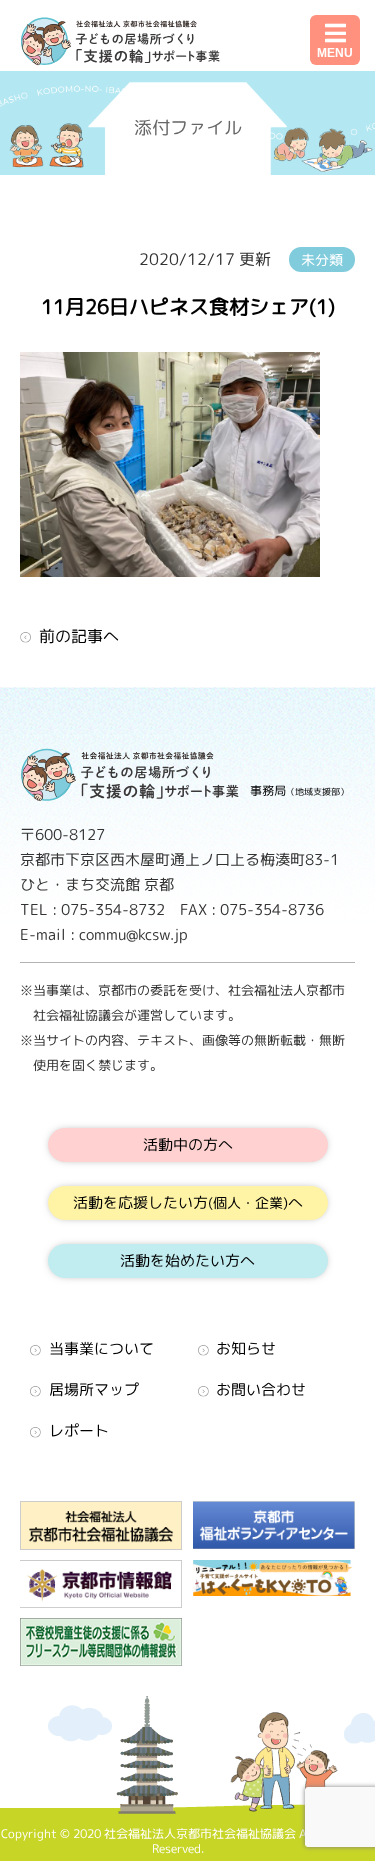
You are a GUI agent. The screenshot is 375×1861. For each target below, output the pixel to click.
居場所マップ (94, 1389)
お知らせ (246, 1348)
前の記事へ (79, 636)
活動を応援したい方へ (188, 1202)
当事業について (101, 1348)
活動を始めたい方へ (187, 1260)
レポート (79, 1430)
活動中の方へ (188, 1144)
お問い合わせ (261, 1389)
